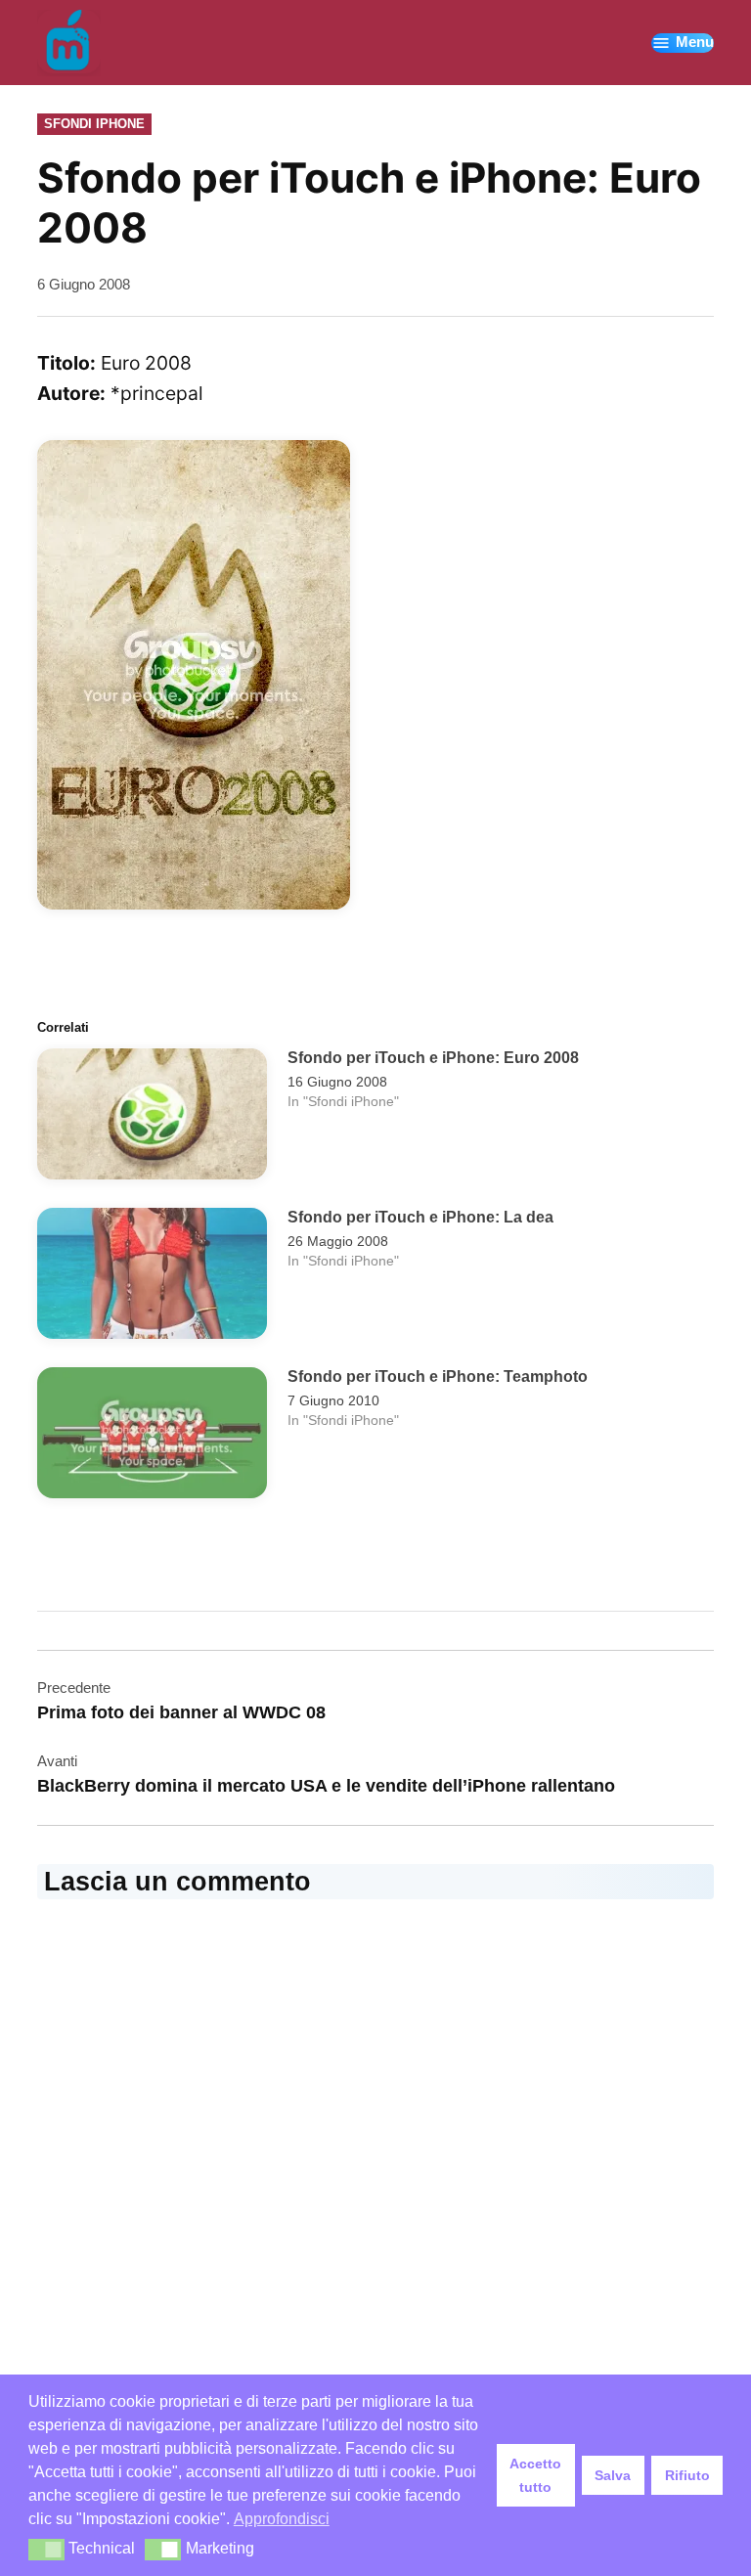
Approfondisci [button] (282, 2519)
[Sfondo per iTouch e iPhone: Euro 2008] (152, 1119)
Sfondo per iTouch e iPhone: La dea (420, 1217)
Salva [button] (613, 2475)
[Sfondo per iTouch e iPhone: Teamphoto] (152, 1438)
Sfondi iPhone (94, 124)
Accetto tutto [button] (535, 2475)
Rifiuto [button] (687, 2475)
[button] (46, 2550)
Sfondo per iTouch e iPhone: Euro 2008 (433, 1057)
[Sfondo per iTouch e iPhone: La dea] (152, 1278)
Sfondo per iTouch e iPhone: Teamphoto (438, 1376)
